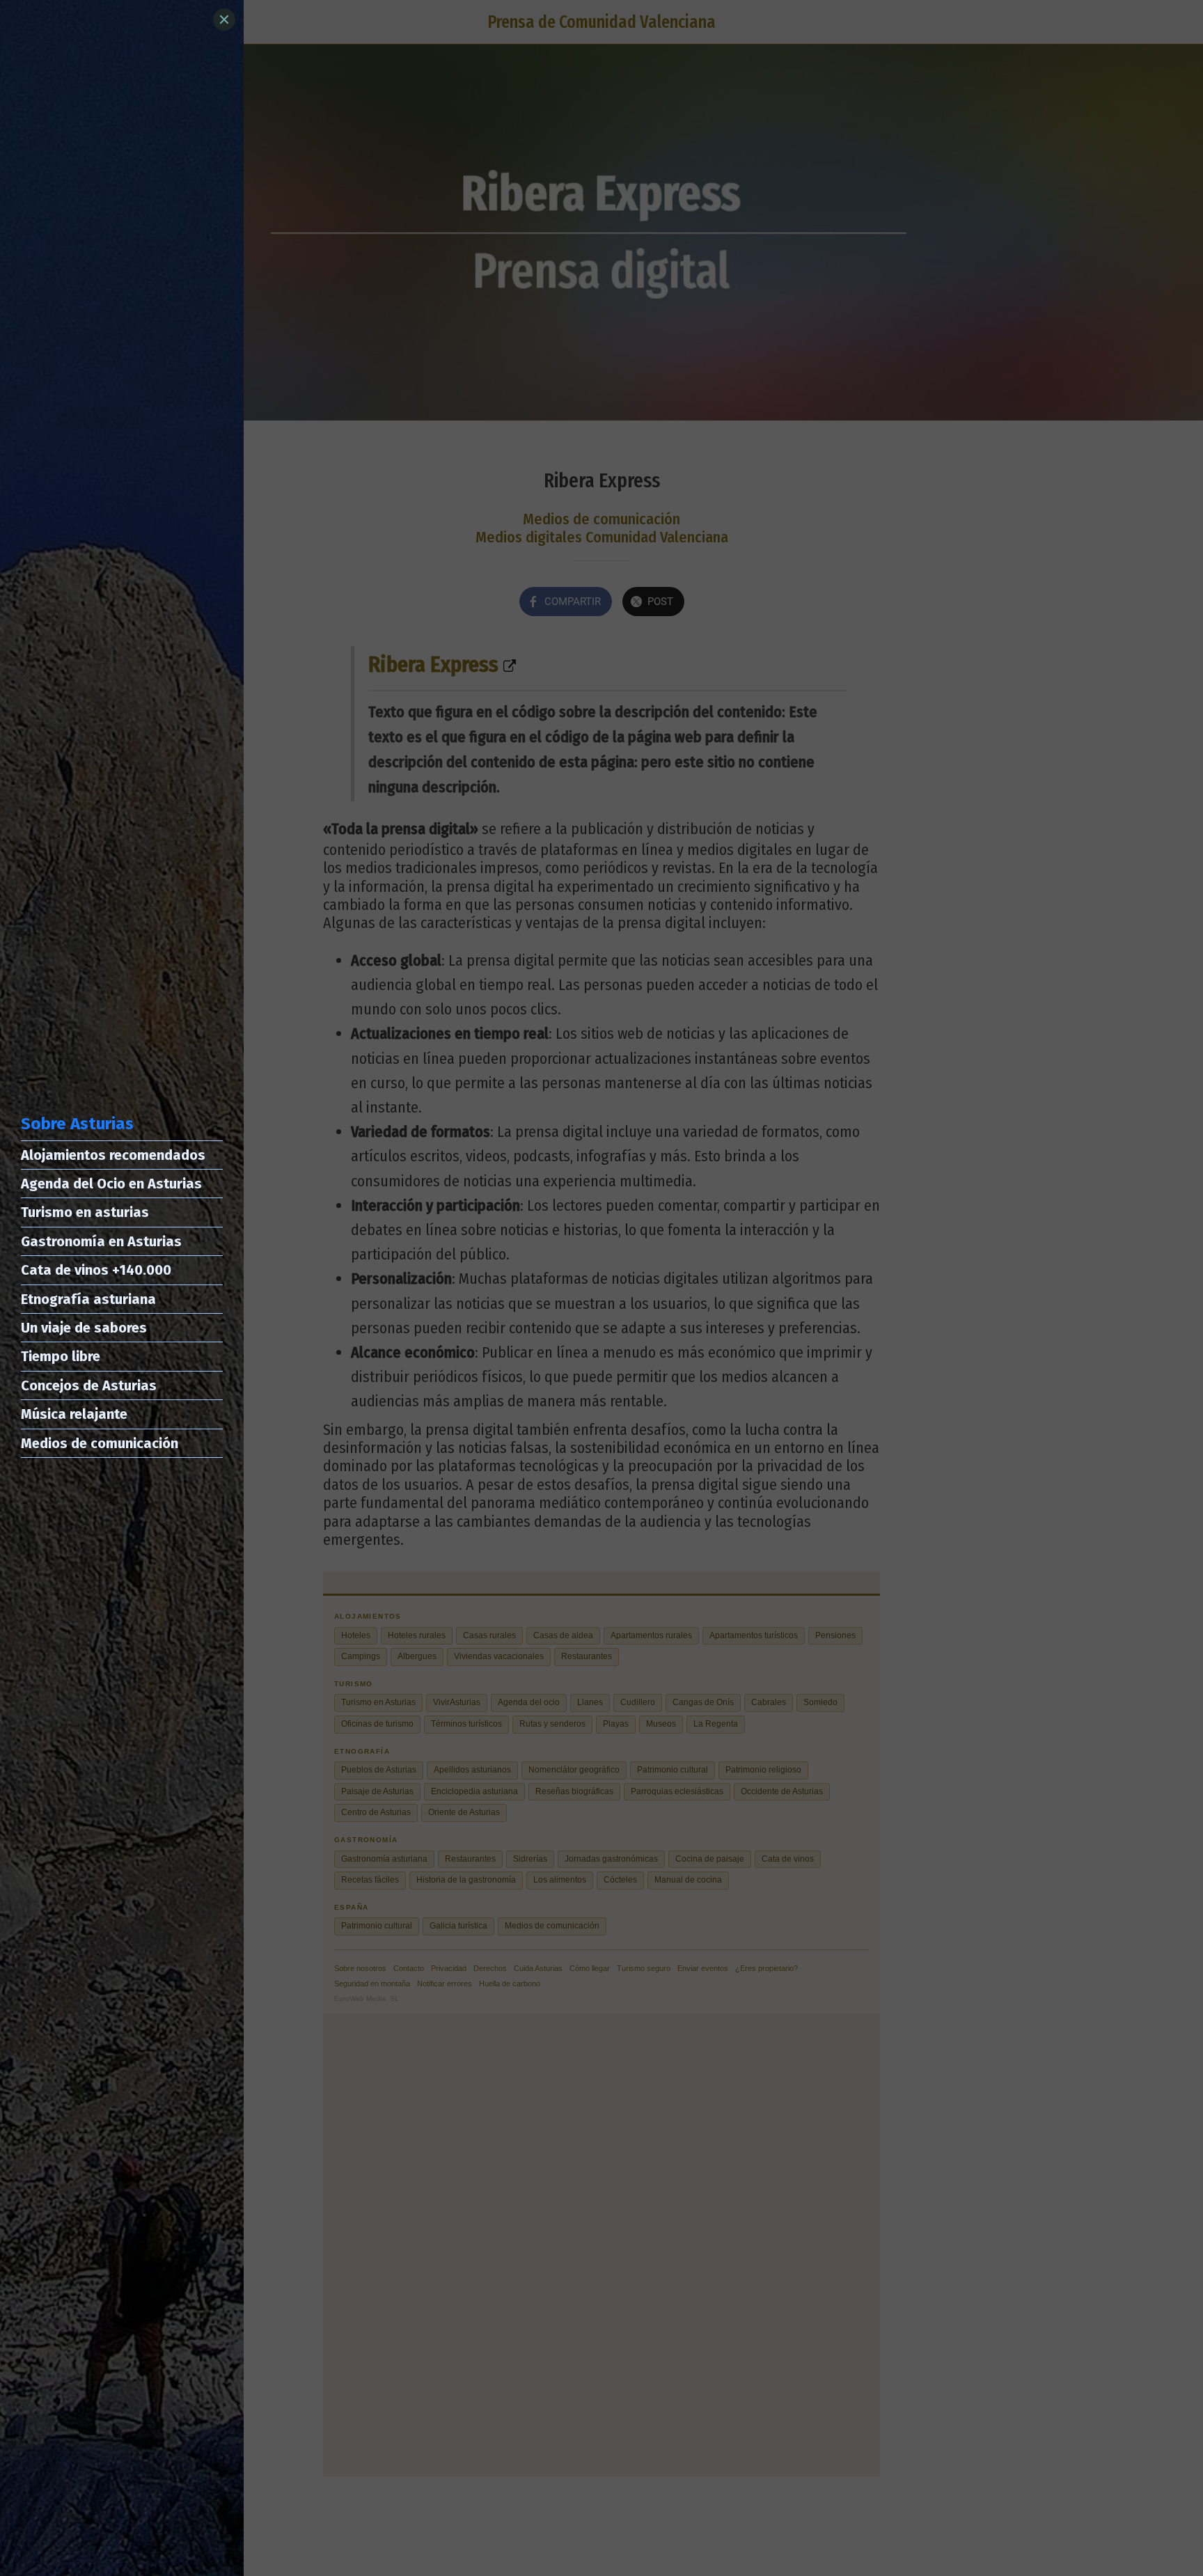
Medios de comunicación (100, 1443)
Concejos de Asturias (89, 1385)
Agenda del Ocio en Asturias (111, 1184)
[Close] (224, 19)
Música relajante (74, 1414)
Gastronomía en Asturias (101, 1241)
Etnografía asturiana (88, 1299)
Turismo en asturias (85, 1212)
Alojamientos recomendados (113, 1155)
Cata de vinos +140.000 (96, 1270)
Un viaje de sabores (84, 1328)
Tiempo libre (61, 1356)
